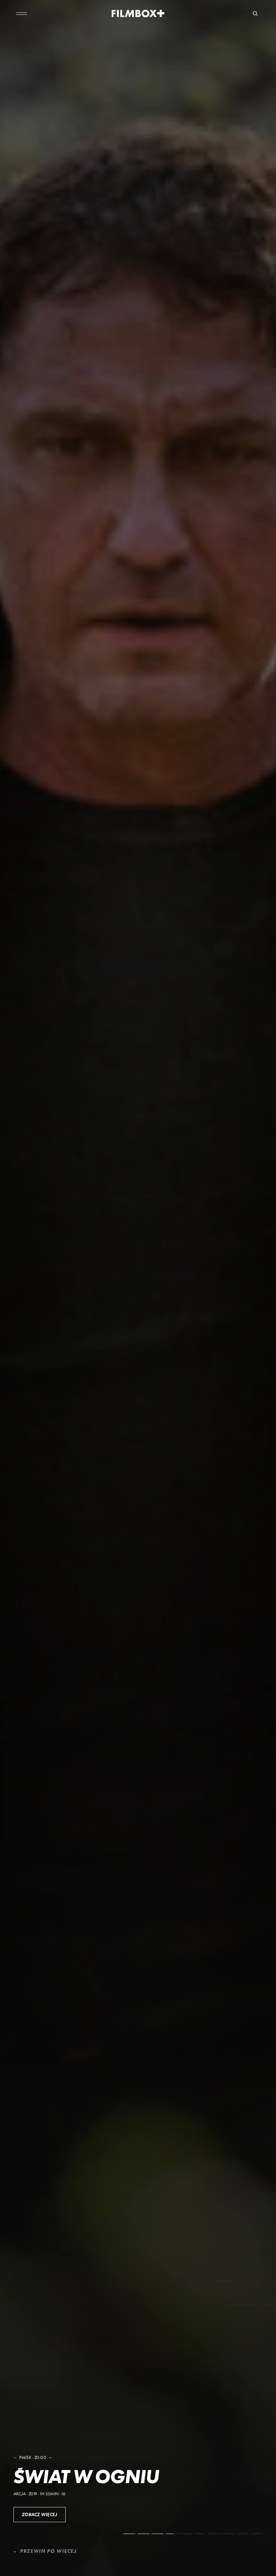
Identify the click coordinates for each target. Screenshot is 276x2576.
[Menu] (22, 13)
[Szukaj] (255, 13)
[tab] (129, 2534)
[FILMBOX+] (138, 13)
